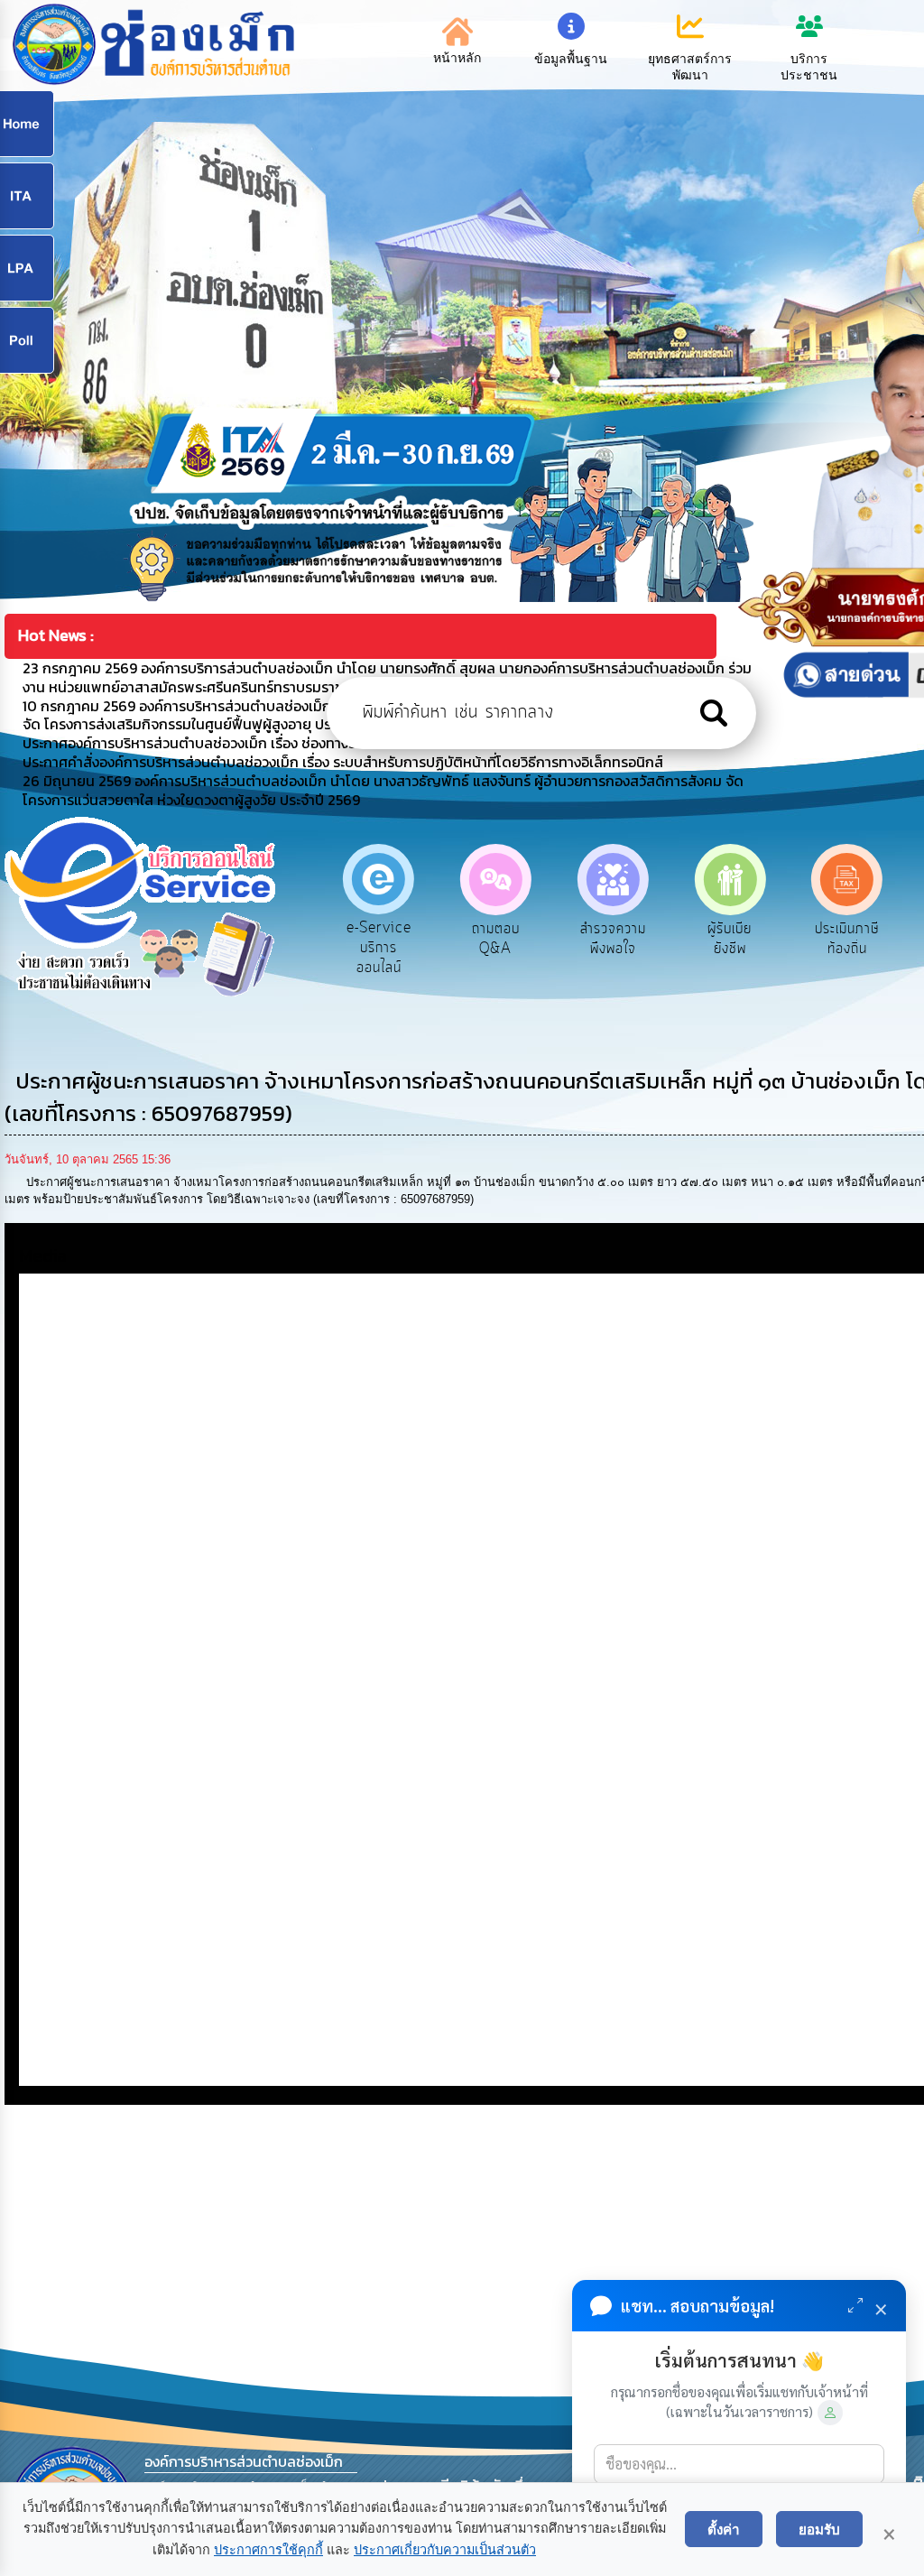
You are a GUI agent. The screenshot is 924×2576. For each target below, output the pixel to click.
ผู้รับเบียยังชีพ (730, 939)
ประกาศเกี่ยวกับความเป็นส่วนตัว (445, 2550)
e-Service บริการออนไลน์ (379, 947)
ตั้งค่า (724, 2529)
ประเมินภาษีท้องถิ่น (847, 939)
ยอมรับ (819, 2529)
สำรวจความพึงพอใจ (613, 939)
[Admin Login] (830, 2413)
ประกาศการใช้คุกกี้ (268, 2550)
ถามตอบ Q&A (496, 939)
